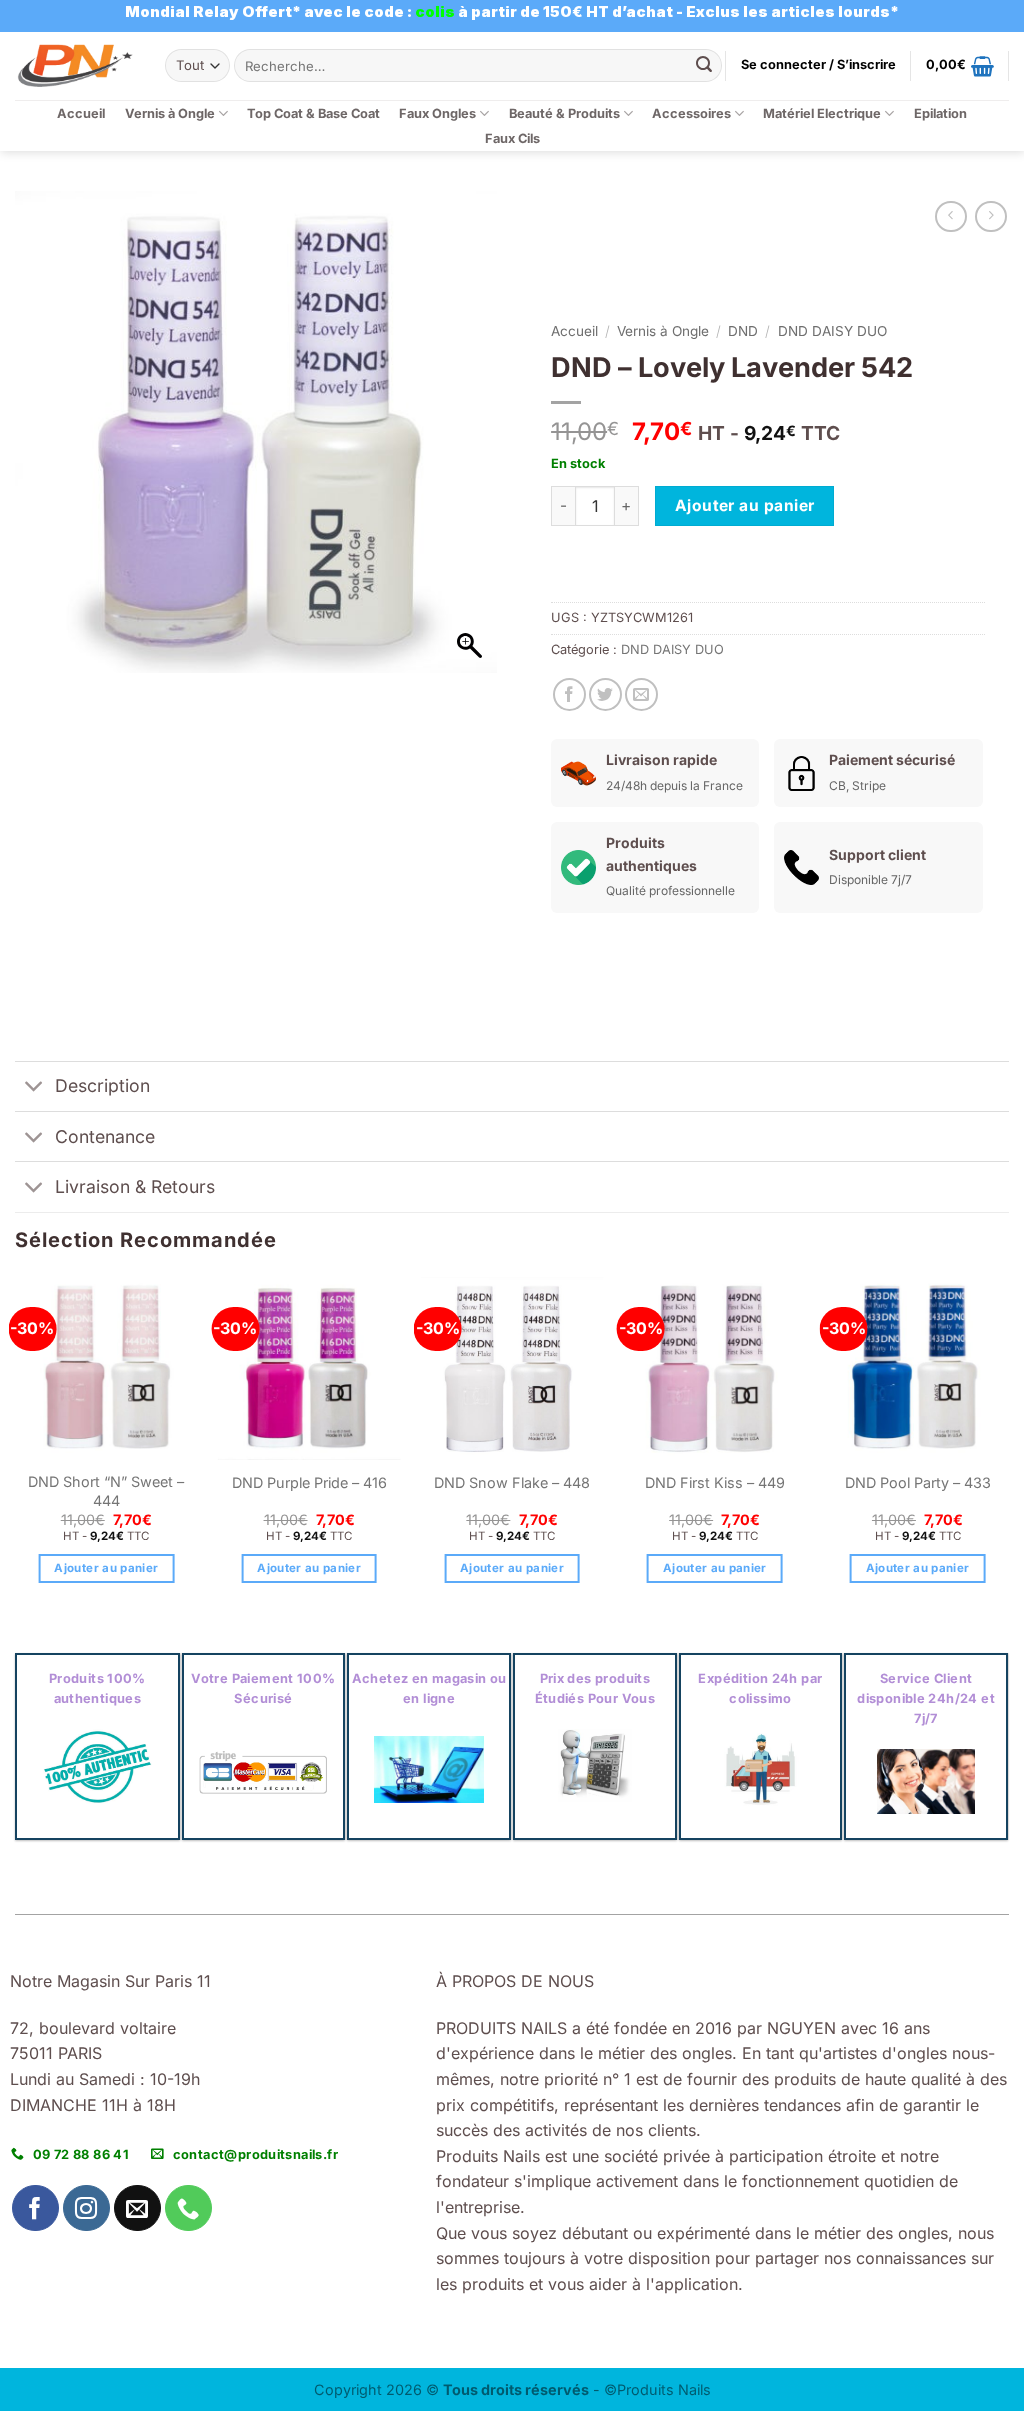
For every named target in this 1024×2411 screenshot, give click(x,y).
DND (743, 331)
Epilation (940, 113)
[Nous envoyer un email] (137, 2208)
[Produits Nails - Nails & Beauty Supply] (75, 65)
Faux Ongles (437, 113)
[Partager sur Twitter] (605, 694)
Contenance (105, 1136)
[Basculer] (34, 1088)
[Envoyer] (704, 66)
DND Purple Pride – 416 (309, 1482)
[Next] (1008, 1448)
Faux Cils (512, 138)
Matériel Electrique (822, 113)
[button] (818, 65)
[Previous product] (990, 216)
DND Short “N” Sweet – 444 (106, 1491)
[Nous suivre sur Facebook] (35, 2208)
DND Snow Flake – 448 (512, 1482)
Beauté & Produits (564, 113)
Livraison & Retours (135, 1186)
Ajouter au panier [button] (106, 1568)
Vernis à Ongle (170, 113)
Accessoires (691, 113)
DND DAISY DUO (832, 331)
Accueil (81, 113)
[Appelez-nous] (188, 2208)
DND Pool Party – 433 (918, 1482)
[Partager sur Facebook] (569, 694)
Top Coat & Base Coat (313, 113)
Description (102, 1085)
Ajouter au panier (745, 505)
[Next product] (950, 216)
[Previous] (16, 1448)
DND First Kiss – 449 (715, 1482)
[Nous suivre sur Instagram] (86, 2208)
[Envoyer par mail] (641, 694)
